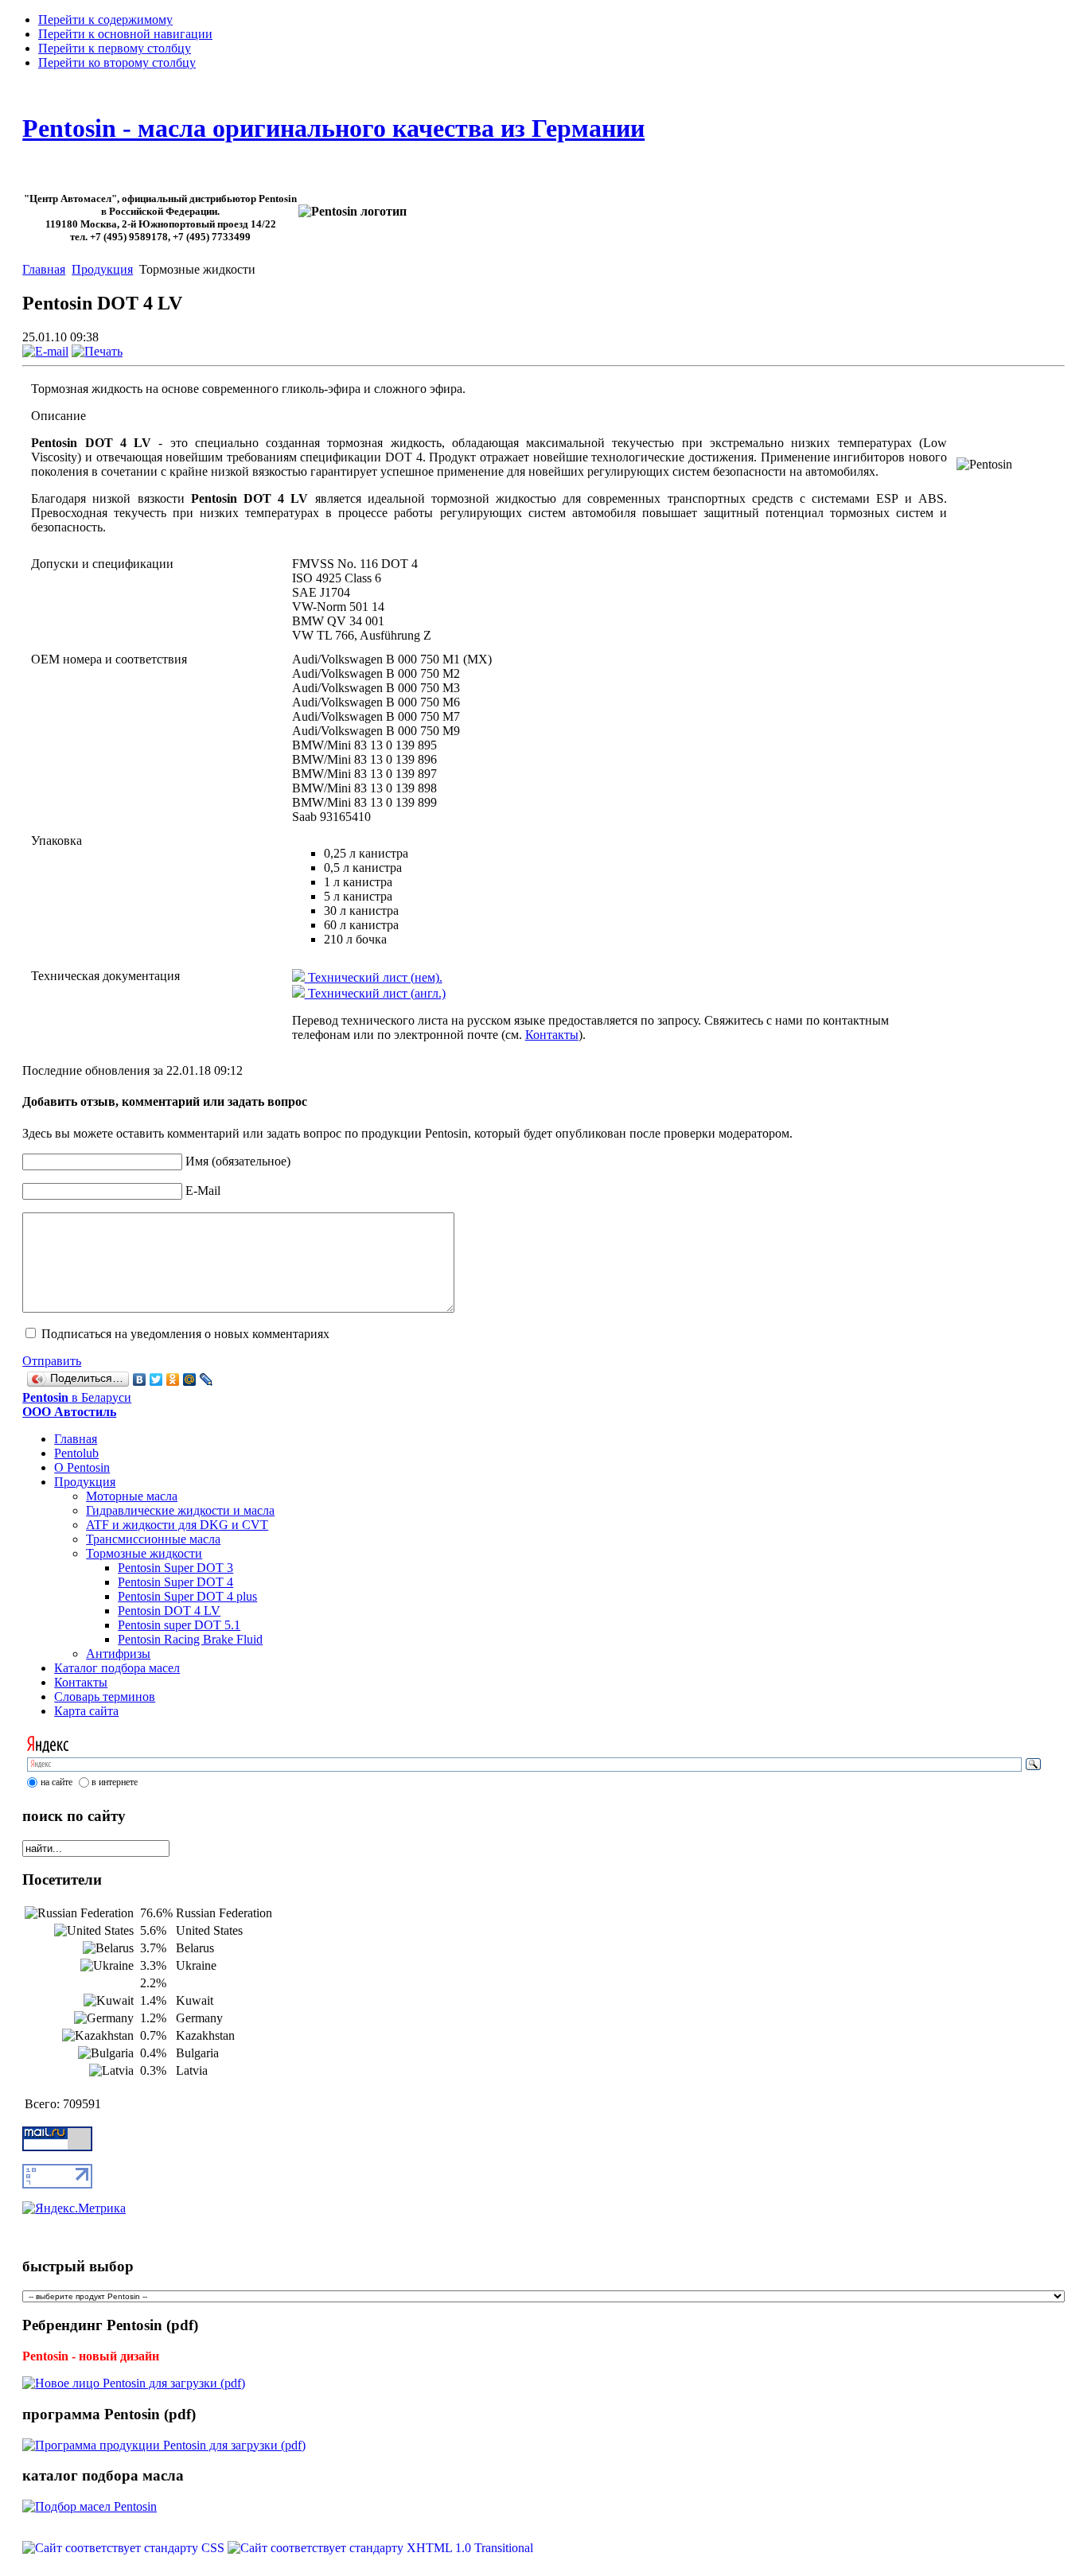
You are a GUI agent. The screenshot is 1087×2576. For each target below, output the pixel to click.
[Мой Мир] (190, 1379)
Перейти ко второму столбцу (117, 62)
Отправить (52, 1361)
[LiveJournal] (206, 1379)
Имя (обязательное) (238, 1161)
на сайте (56, 1782)
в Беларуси (77, 1405)
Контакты (552, 1035)
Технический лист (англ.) (375, 993)
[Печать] (97, 351)
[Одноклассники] (173, 1379)
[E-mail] (45, 351)
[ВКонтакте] (140, 1379)
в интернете (115, 1782)
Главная (44, 269)
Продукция (102, 269)
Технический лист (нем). (374, 977)
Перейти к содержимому (105, 19)
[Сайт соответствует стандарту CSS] (125, 2548)
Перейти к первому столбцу (115, 48)
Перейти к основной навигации (125, 34)
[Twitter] (156, 1379)
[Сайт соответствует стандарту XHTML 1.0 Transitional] (380, 2548)
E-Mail (203, 1191)
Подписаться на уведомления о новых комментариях (185, 1334)
